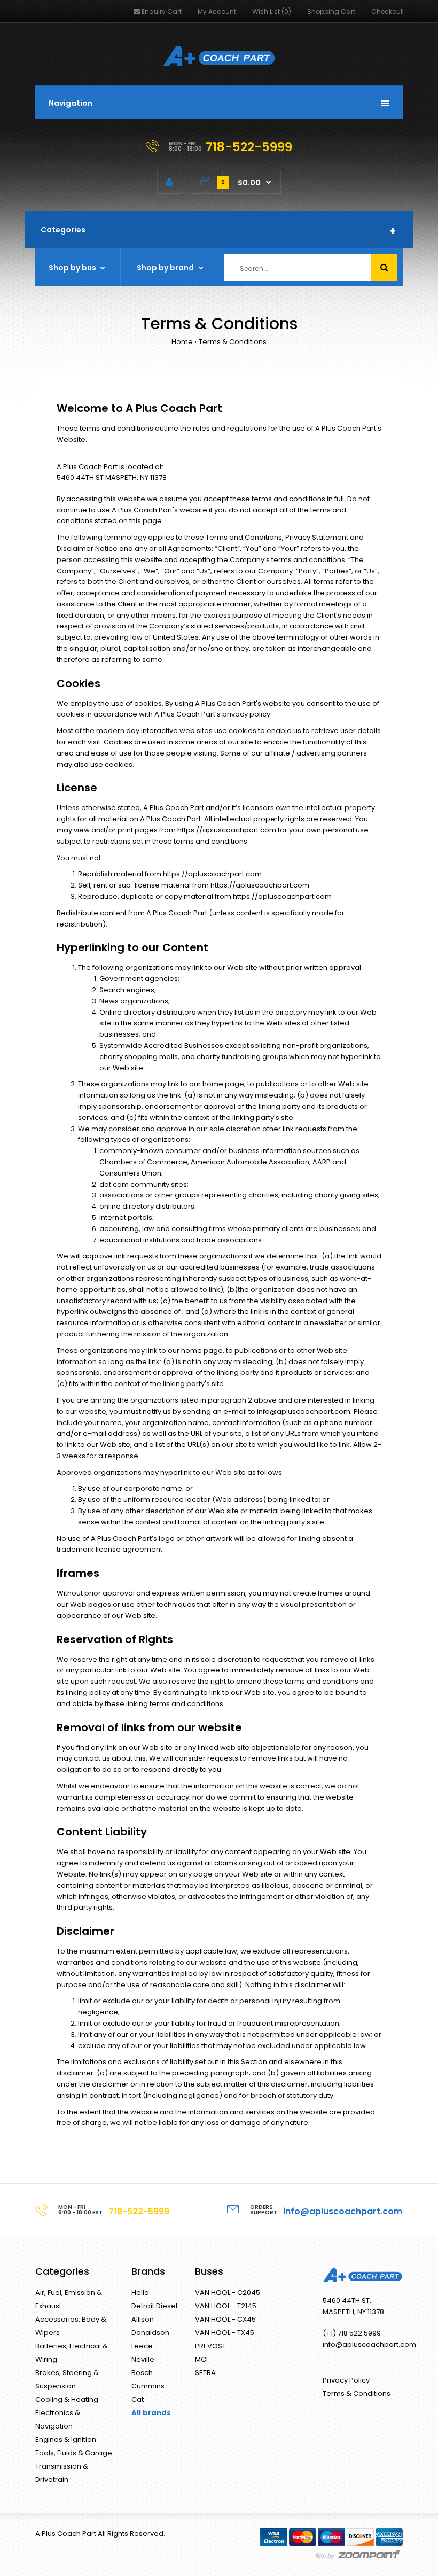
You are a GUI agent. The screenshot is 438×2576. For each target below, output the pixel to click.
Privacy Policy (346, 2380)
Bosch (142, 2373)
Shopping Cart (331, 11)
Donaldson (150, 2333)
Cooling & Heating (67, 2399)
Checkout (387, 11)
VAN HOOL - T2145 (226, 2306)
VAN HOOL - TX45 (225, 2333)
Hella (140, 2293)
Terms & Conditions (233, 342)
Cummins (148, 2386)
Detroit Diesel (154, 2306)
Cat (138, 2399)
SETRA (205, 2373)
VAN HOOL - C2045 (228, 2293)
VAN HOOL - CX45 (225, 2319)
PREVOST (210, 2346)
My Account (217, 11)
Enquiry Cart (162, 11)
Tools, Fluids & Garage (74, 2453)
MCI (201, 2359)
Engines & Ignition (66, 2439)
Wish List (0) (272, 11)
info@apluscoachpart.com (304, 1411)
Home (182, 342)
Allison (143, 2319)
